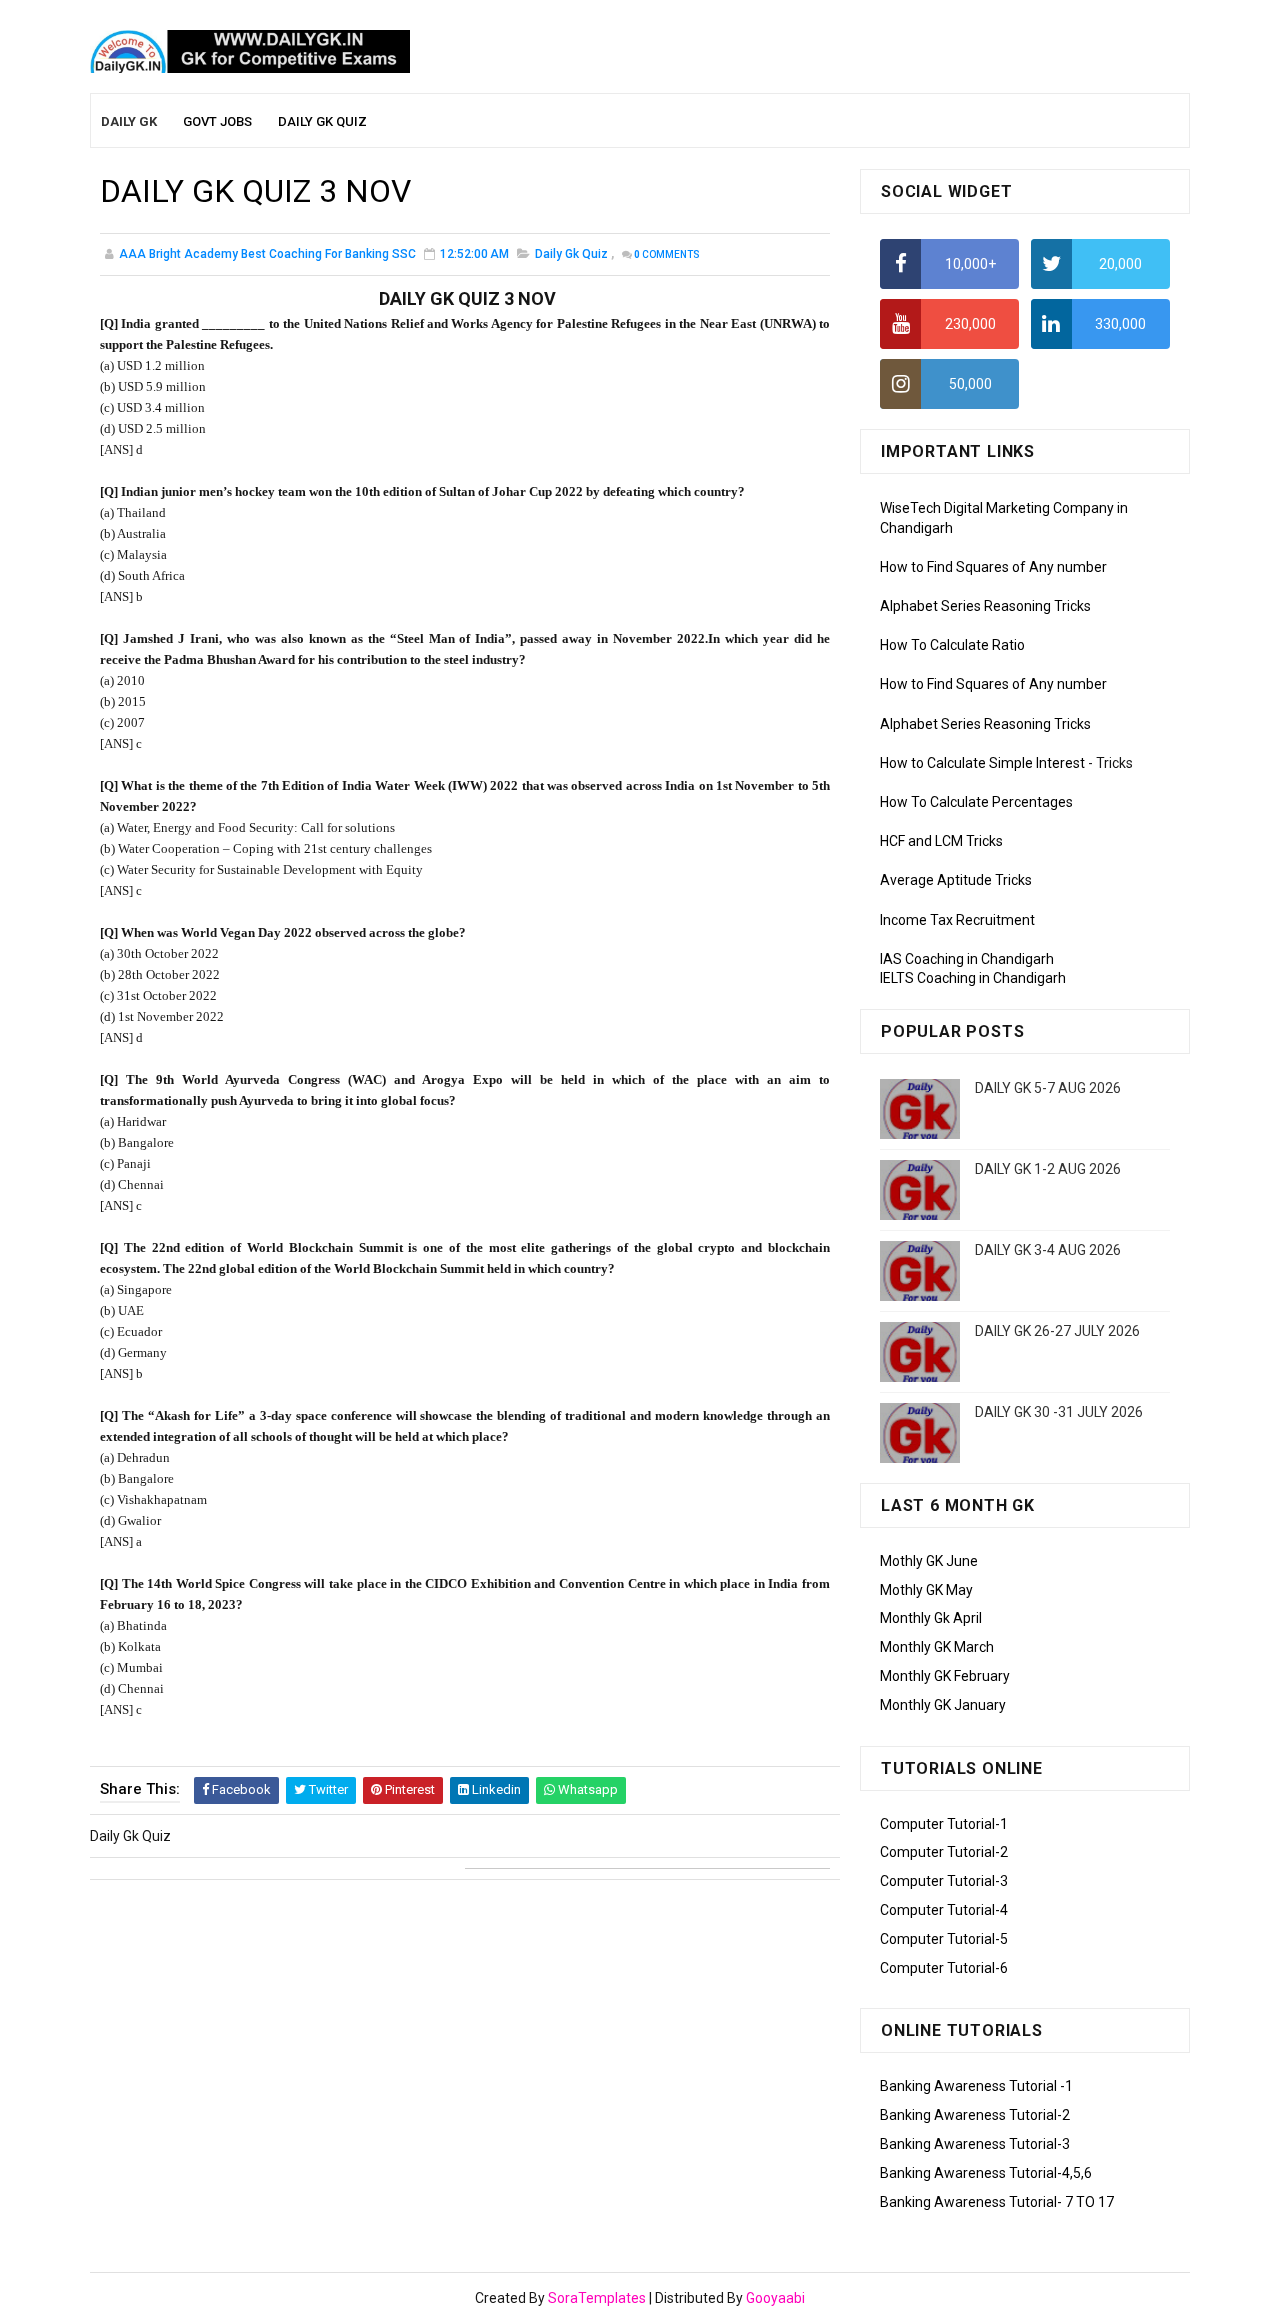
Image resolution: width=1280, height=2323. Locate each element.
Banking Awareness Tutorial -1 (976, 2086)
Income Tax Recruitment (957, 920)
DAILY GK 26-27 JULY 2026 (1057, 1331)
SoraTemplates (597, 2298)
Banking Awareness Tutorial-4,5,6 (986, 2173)
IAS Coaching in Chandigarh (967, 959)
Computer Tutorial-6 (944, 1968)
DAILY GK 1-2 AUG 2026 (1048, 1169)
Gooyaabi (775, 2298)
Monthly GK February (945, 1676)
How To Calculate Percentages (976, 802)
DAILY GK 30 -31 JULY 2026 (1059, 1412)
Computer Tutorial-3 (944, 1881)
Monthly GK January (943, 1705)
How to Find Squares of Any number (993, 567)
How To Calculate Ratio (952, 645)
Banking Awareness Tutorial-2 (975, 2115)
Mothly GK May (926, 1590)
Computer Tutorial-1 (944, 1824)
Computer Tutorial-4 (944, 1910)
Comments (667, 254)
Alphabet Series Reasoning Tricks (985, 606)
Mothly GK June (929, 1561)
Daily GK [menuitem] (129, 121)
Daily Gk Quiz (571, 254)
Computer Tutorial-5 (944, 1939)
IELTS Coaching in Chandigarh (973, 978)
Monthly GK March (937, 1647)
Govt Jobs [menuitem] (217, 121)
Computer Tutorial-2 (944, 1852)
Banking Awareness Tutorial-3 (975, 2144)
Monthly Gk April (931, 1618)
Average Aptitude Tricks (956, 880)
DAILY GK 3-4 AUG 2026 (1048, 1250)
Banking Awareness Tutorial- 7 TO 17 (997, 2202)
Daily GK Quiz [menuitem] (322, 121)
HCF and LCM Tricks (941, 841)
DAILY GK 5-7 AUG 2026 (1048, 1088)
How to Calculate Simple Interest (982, 763)
